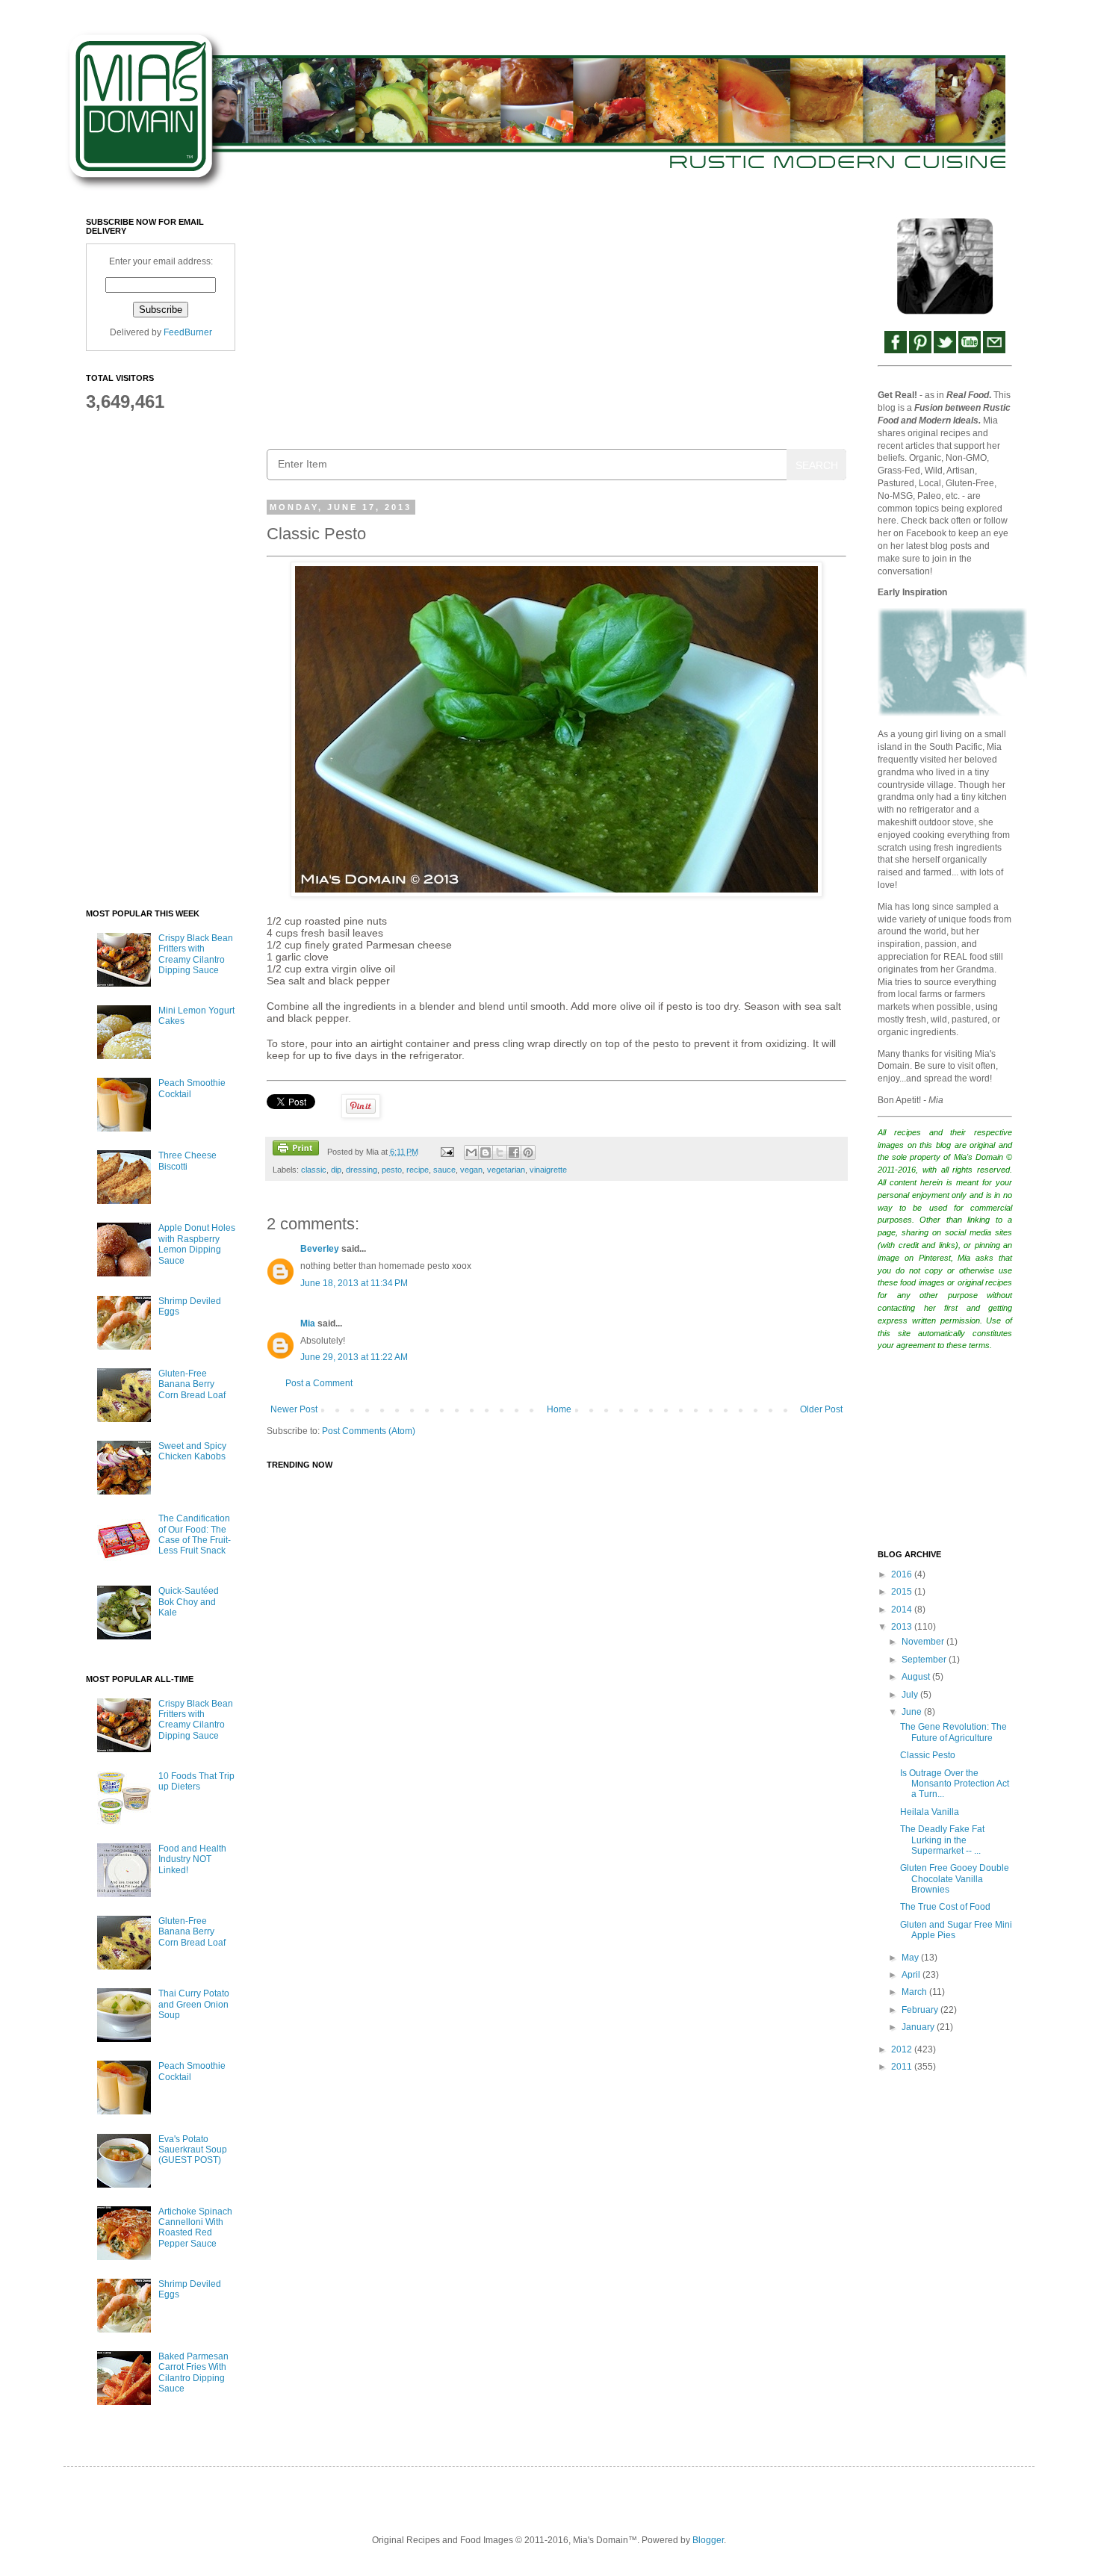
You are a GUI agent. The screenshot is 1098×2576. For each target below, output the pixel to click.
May (911, 1958)
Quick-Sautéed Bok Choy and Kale (189, 1602)
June (913, 1712)
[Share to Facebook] (514, 1152)
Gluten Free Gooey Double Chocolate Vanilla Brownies (955, 1879)
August (917, 1677)
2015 (903, 1592)
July (911, 1695)
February (921, 2010)
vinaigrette (548, 1170)
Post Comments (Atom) (369, 1431)
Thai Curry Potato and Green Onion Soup (194, 2004)
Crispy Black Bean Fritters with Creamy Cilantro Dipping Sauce (196, 954)
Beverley (320, 1249)
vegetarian (506, 1170)
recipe (418, 1170)
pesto (392, 1170)
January (919, 2027)
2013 (903, 1627)
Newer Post (294, 1409)
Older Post (821, 1409)
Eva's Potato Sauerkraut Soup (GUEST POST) (193, 2150)
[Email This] (471, 1152)
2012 (903, 2049)
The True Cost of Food (945, 1907)
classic (314, 1170)
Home (559, 1409)
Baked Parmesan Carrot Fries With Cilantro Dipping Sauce (193, 2372)
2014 (903, 1610)
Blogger (708, 2540)
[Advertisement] (556, 322)
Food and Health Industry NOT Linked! (192, 1859)
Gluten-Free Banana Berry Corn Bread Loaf (192, 1384)
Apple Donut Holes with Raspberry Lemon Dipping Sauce (197, 1244)
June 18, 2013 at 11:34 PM (354, 1283)
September (925, 1660)
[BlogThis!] (486, 1152)
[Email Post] (446, 1152)
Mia (308, 1323)
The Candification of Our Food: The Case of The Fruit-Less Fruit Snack (195, 1534)
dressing (362, 1170)
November (924, 1642)
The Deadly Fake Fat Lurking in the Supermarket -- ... (942, 1840)
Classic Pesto (928, 1755)
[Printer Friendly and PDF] (296, 1150)
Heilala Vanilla (930, 1812)
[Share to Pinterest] (528, 1152)
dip (336, 1170)
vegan (471, 1170)
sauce (444, 1170)
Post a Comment (319, 1383)
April (912, 1975)
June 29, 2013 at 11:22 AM (354, 1357)
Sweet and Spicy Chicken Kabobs (192, 1451)
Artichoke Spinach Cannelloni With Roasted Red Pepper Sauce (195, 2228)
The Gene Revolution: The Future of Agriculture (953, 1732)
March (915, 1992)
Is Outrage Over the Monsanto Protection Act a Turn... (955, 1784)
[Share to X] (500, 1152)
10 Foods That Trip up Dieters (196, 1781)
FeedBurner (188, 332)
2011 (903, 2067)
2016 (903, 1574)
